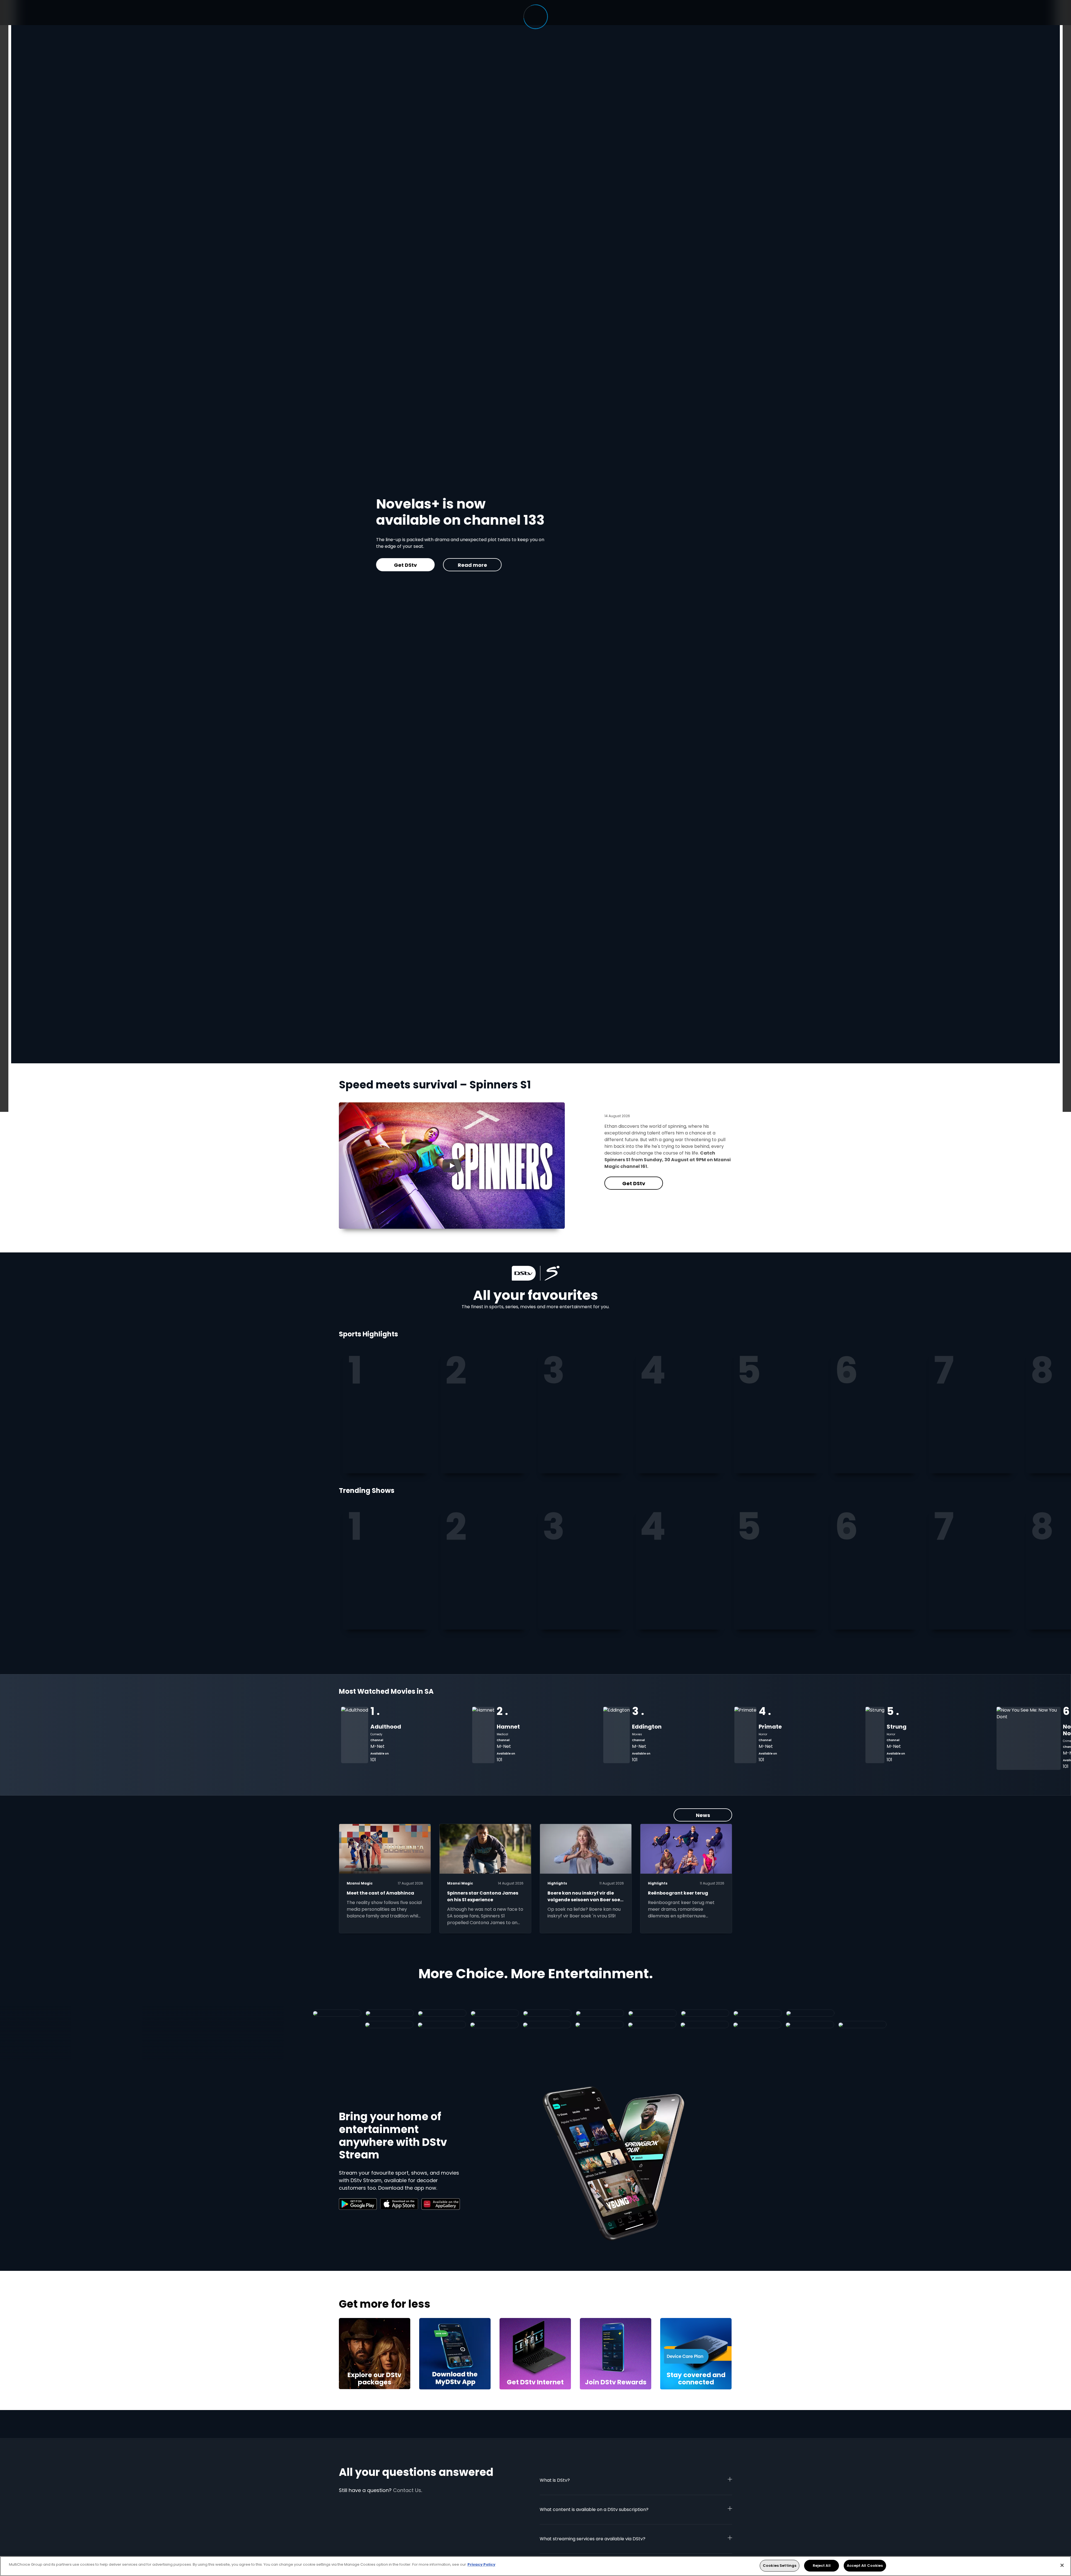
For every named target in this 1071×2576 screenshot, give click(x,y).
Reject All (822, 2566)
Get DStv (634, 1183)
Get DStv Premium (525, 565)
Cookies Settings (780, 2566)
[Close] (1062, 2565)
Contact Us (407, 2490)
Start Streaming (595, 565)
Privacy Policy (481, 2564)
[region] (535, 2566)
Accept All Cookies (865, 2566)
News (703, 1815)
